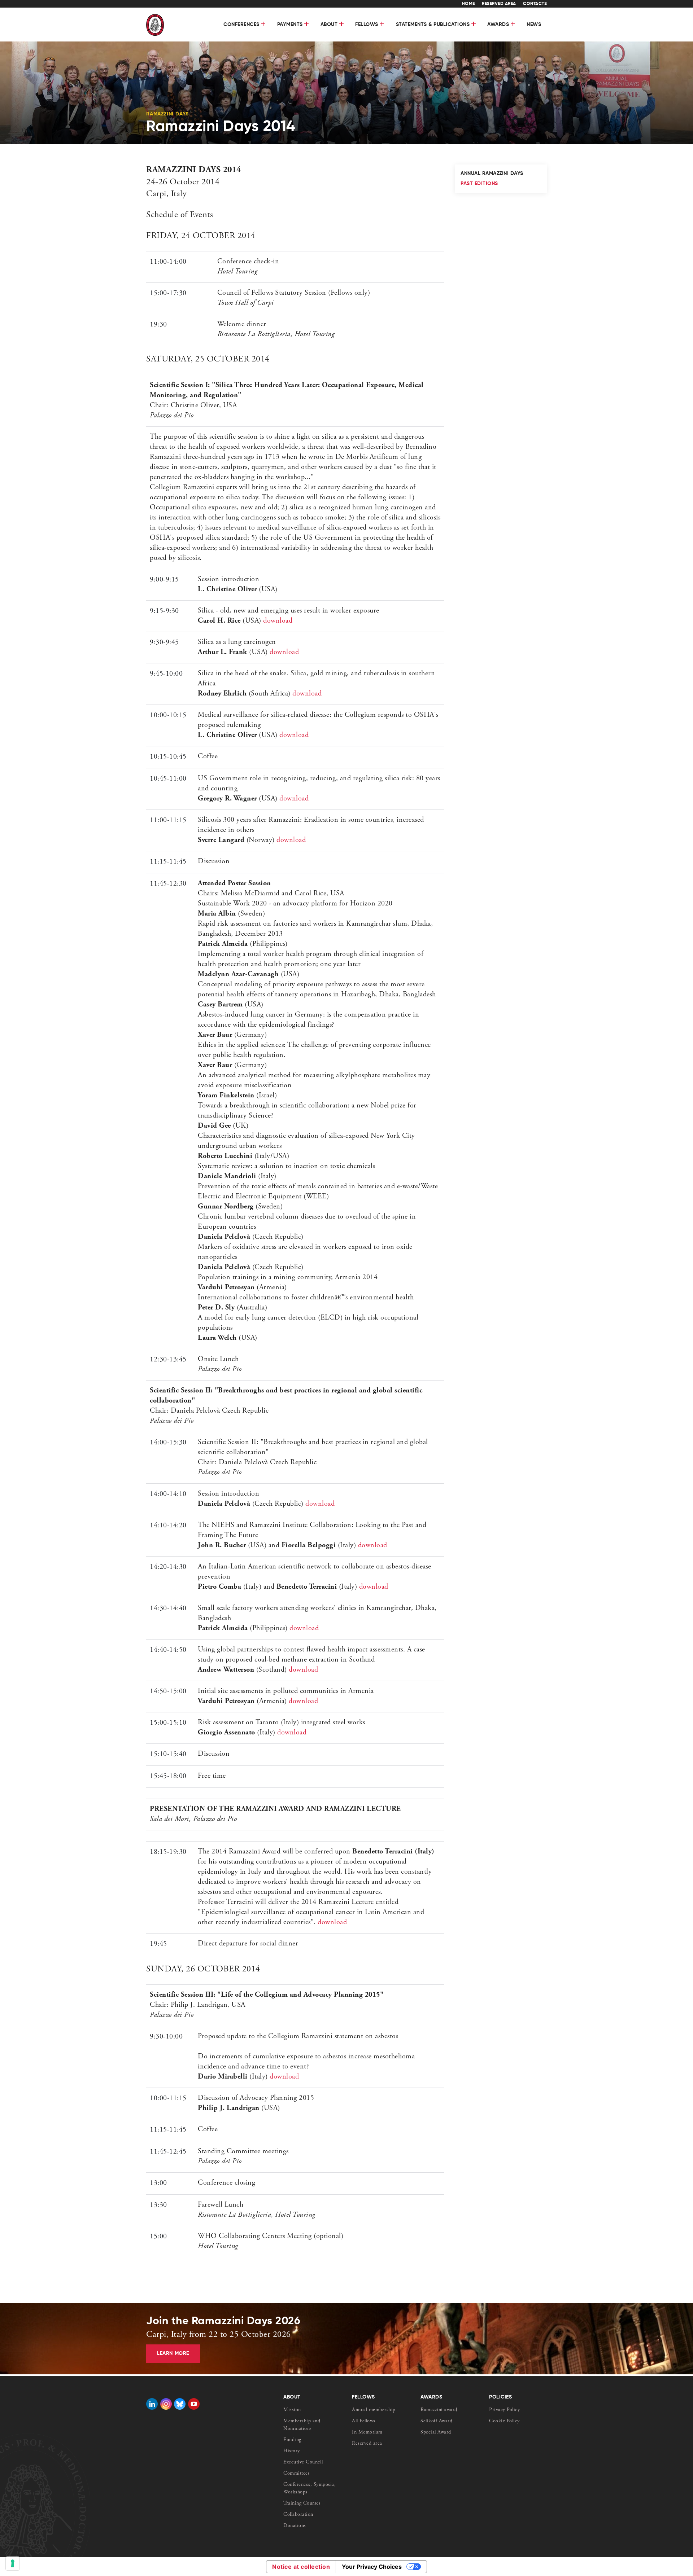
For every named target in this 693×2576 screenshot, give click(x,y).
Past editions (479, 184)
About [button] (330, 25)
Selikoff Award (436, 2421)
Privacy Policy (504, 2410)
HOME (468, 4)
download (278, 621)
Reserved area (367, 2444)
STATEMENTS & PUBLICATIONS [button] (434, 25)
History (292, 2451)
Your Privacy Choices (372, 2567)
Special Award (436, 2432)
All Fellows (364, 2421)
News (534, 25)
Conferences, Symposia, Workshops (310, 2489)
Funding (292, 2440)
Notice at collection (301, 2567)
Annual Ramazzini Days (492, 174)
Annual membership (374, 2410)
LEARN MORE (173, 2353)
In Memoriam (367, 2432)
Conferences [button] (242, 25)
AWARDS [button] (499, 25)
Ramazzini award (439, 2410)
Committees (297, 2474)
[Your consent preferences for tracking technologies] (13, 2563)
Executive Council (303, 2462)
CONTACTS (535, 4)
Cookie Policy (504, 2421)
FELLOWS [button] (367, 25)
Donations (295, 2526)
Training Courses (302, 2503)
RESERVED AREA (499, 4)
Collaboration (298, 2515)
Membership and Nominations (302, 2425)
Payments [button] (291, 25)
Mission (292, 2410)
